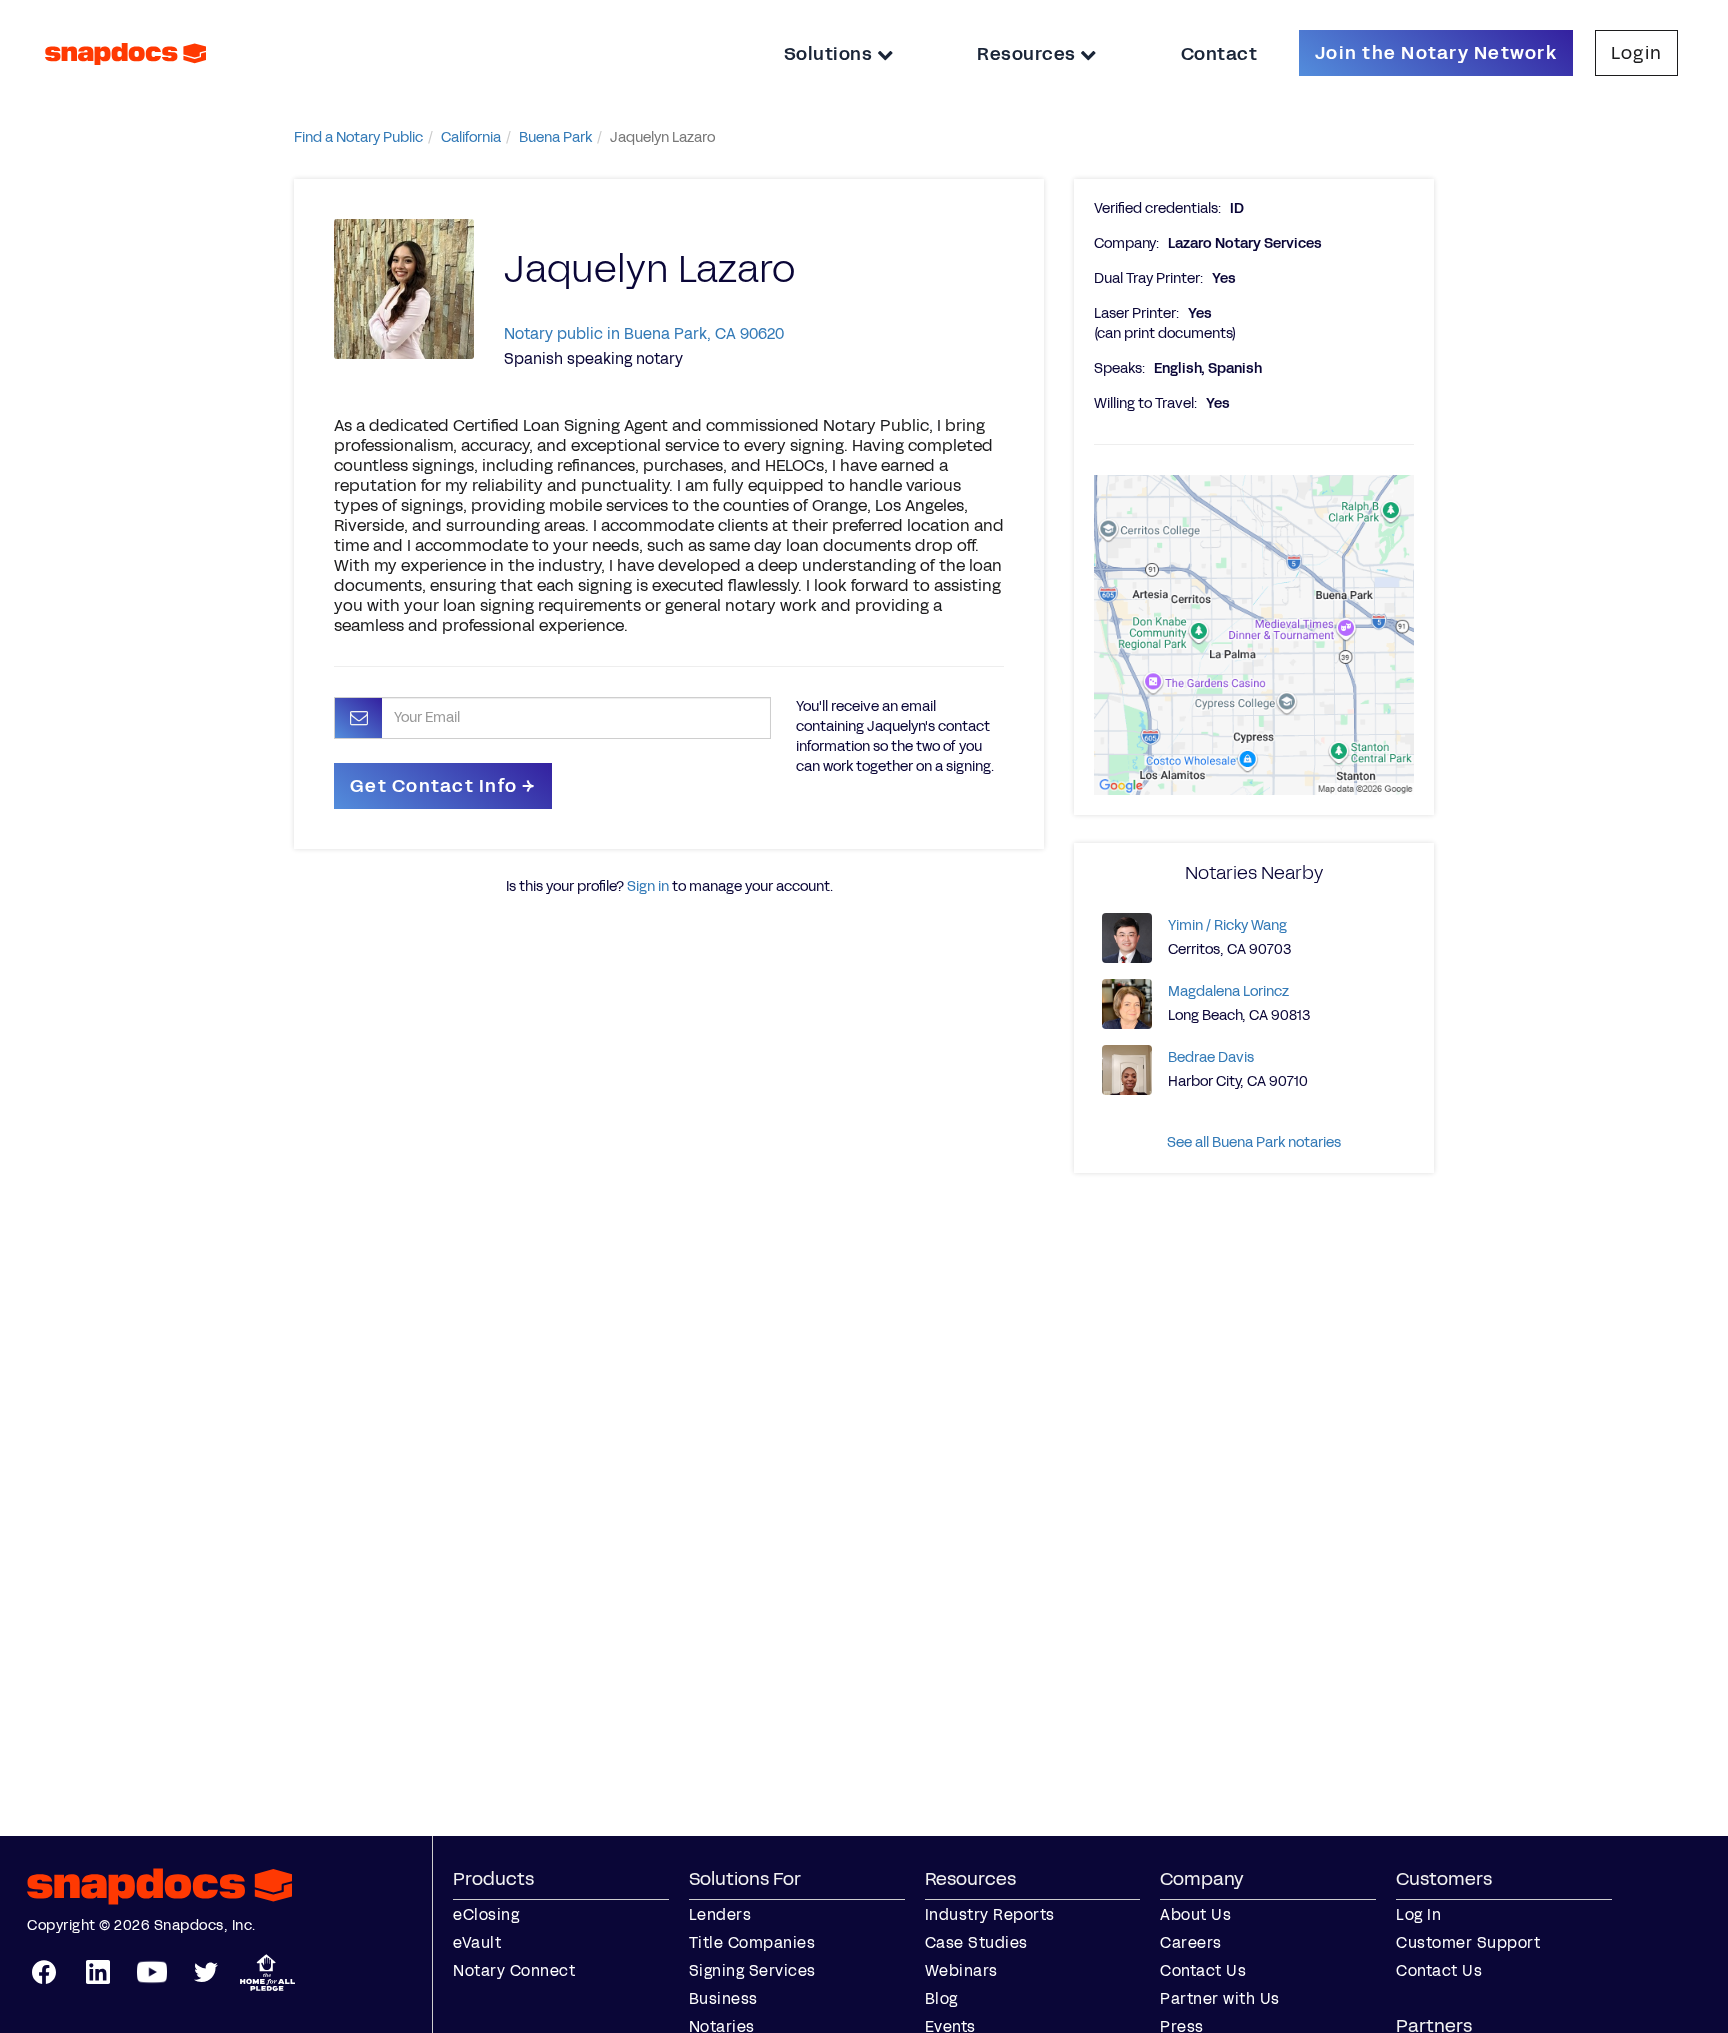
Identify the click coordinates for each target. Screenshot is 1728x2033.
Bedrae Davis (1211, 1057)
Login (1636, 53)
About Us (1195, 1914)
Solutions (830, 54)
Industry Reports (990, 1914)
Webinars (961, 1970)
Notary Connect (514, 1970)
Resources (1028, 54)
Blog (941, 1998)
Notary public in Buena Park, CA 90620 (644, 333)
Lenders (720, 1914)
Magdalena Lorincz (1228, 991)
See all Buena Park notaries (1254, 1142)
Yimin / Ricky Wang (1227, 925)
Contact (1219, 54)
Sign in (648, 886)
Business (723, 1998)
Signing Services (752, 1970)
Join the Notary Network (1436, 53)
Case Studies (976, 1942)
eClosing (486, 1914)
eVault (477, 1942)
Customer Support (1468, 1942)
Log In (1418, 1914)
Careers (1191, 1942)
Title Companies (752, 1942)
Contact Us (1203, 1970)
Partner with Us (1220, 1998)
